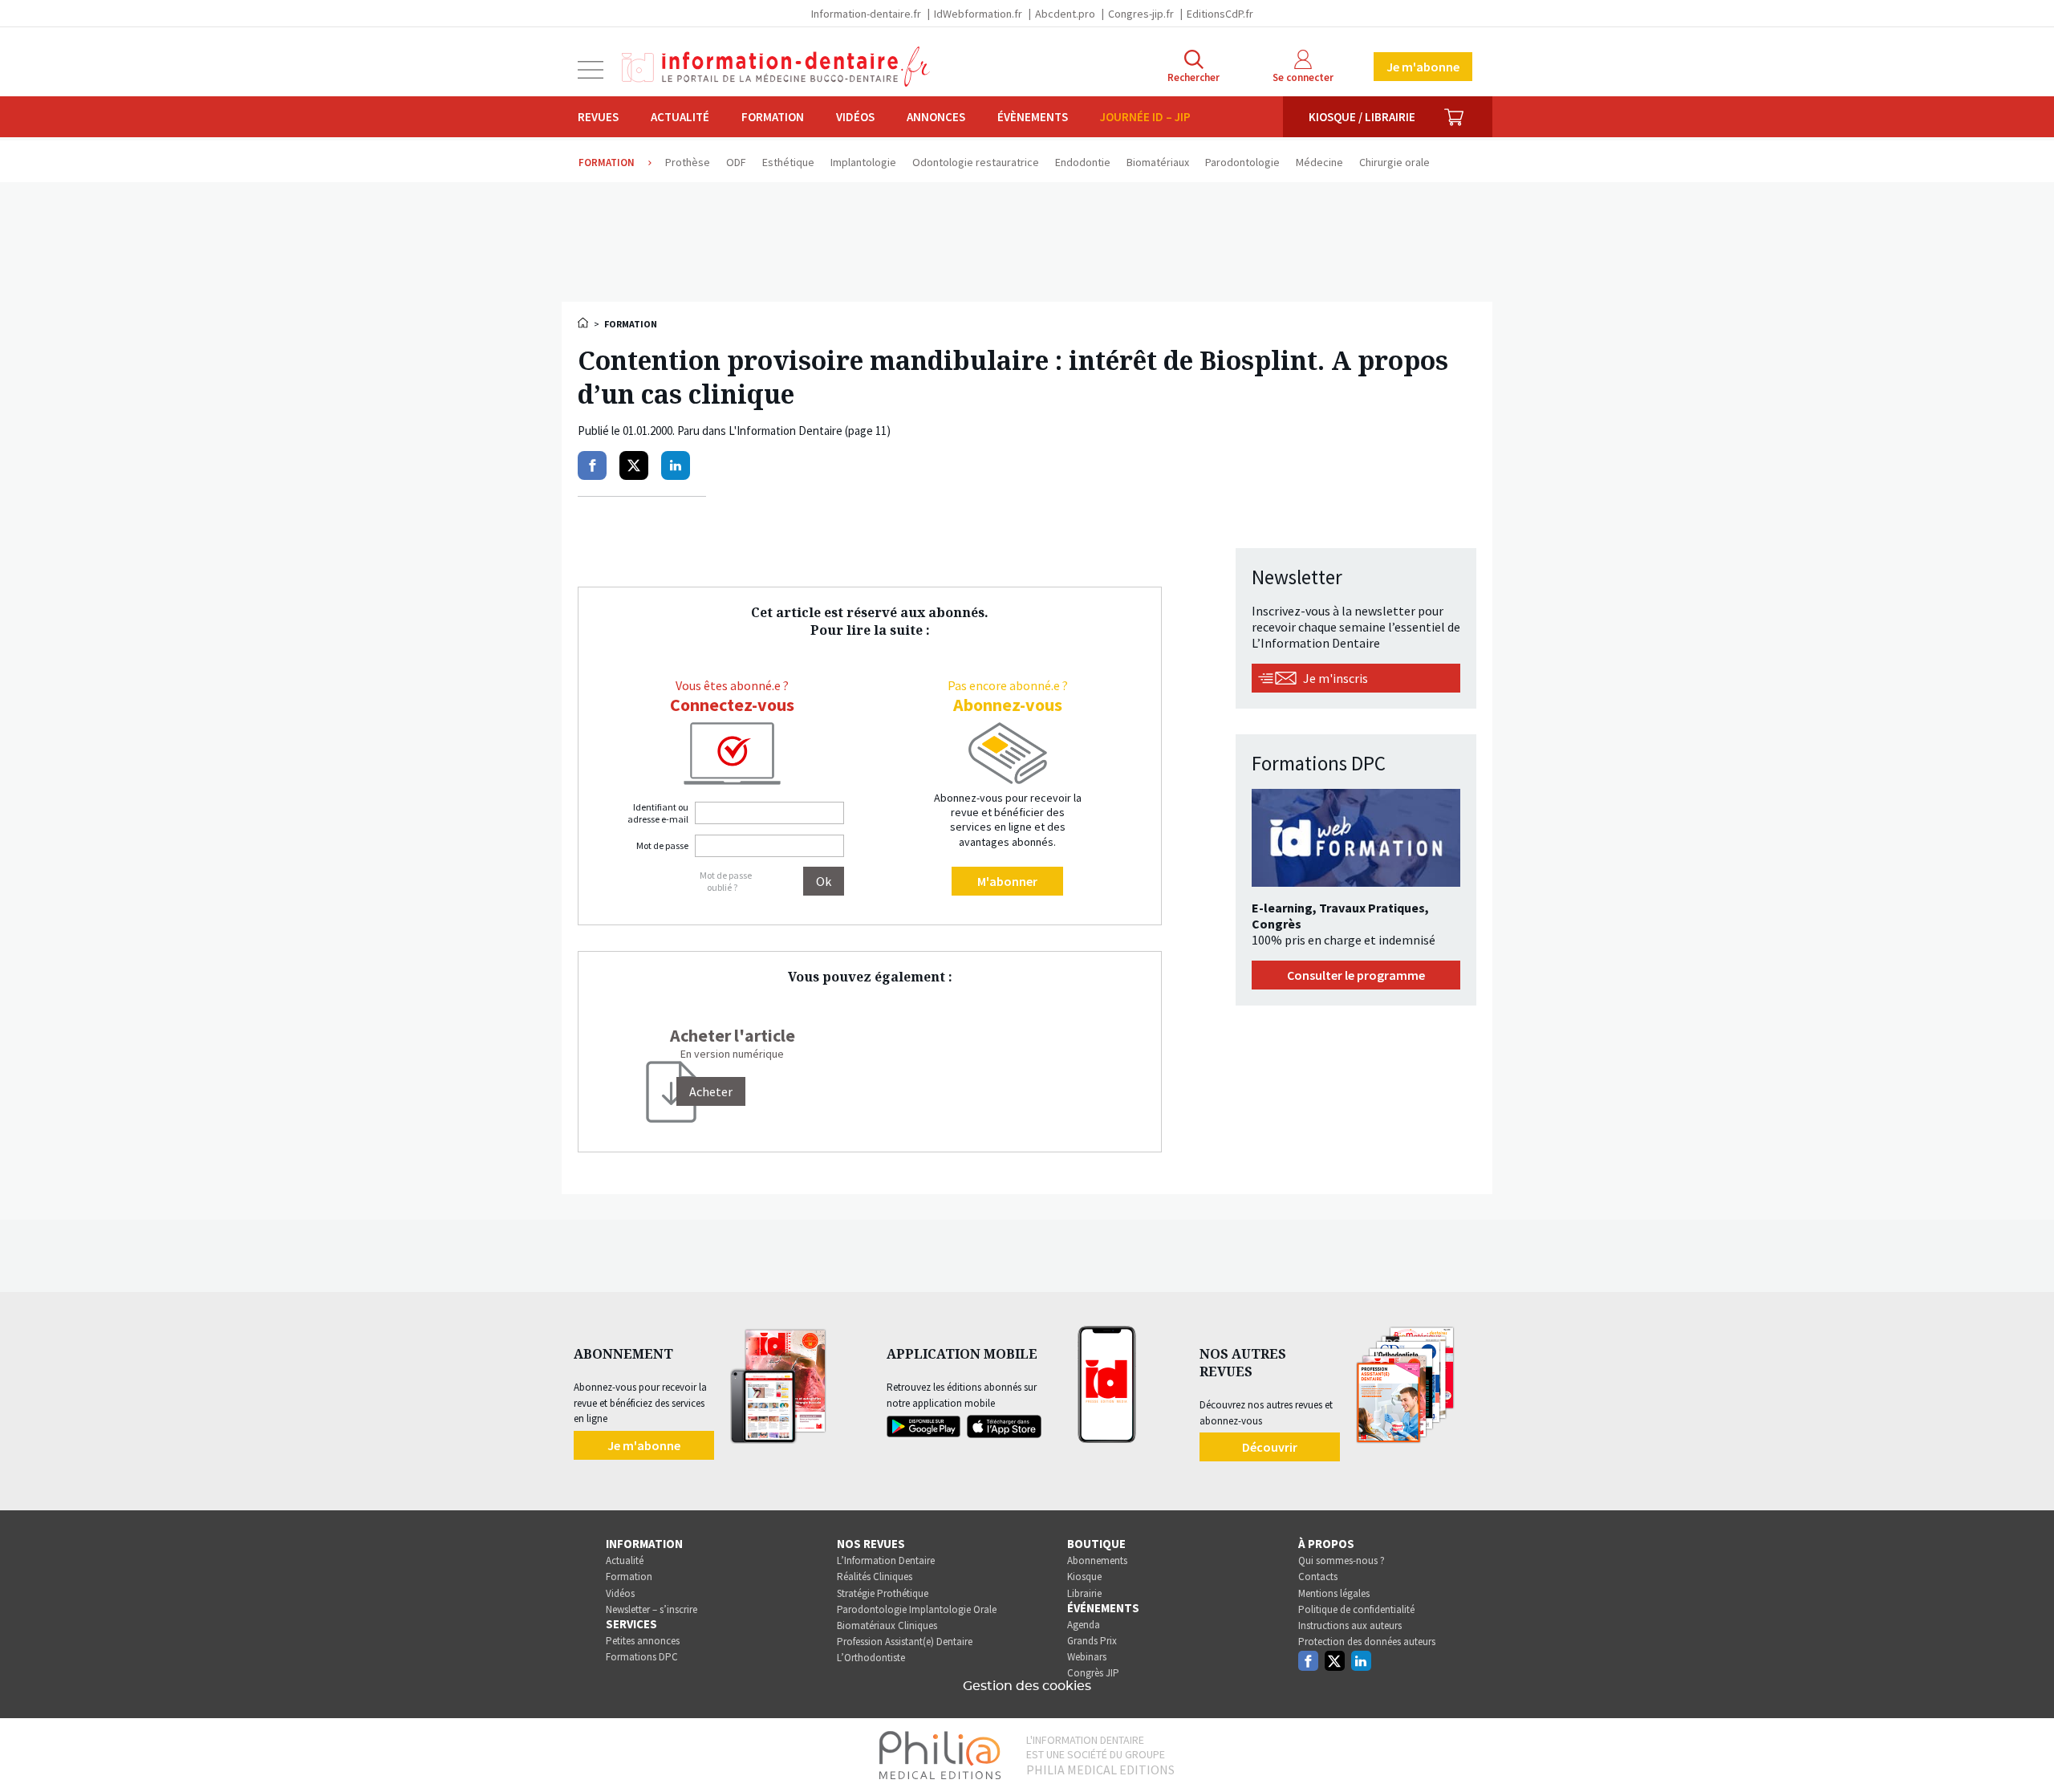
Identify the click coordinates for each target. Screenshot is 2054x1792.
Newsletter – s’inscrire (652, 1609)
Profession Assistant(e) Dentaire (905, 1642)
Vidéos (855, 117)
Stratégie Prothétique (883, 1593)
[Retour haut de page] (2025, 1750)
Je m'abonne (1423, 67)
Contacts (1318, 1577)
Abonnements (1097, 1560)
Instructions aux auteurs (1350, 1625)
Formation (773, 117)
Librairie (1084, 1593)
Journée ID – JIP (1145, 117)
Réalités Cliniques (875, 1577)
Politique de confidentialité (1356, 1609)
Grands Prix (1092, 1641)
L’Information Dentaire (886, 1560)
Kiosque (1084, 1577)
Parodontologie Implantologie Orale (917, 1609)
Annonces (936, 117)
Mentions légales (1334, 1593)
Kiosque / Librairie (1362, 117)
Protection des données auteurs (1367, 1642)
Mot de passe (662, 845)
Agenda (1084, 1625)
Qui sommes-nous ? (1342, 1560)
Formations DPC (642, 1657)
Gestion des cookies (1027, 1686)
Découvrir (1270, 1447)
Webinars (1087, 1657)
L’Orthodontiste (871, 1658)
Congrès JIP (1093, 1673)
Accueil (584, 323)
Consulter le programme (1356, 975)
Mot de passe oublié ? (726, 881)
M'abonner (1007, 881)
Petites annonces (643, 1641)
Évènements (1033, 117)
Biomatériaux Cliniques (887, 1625)
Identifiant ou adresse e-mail (658, 813)
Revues (598, 117)
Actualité (680, 117)
